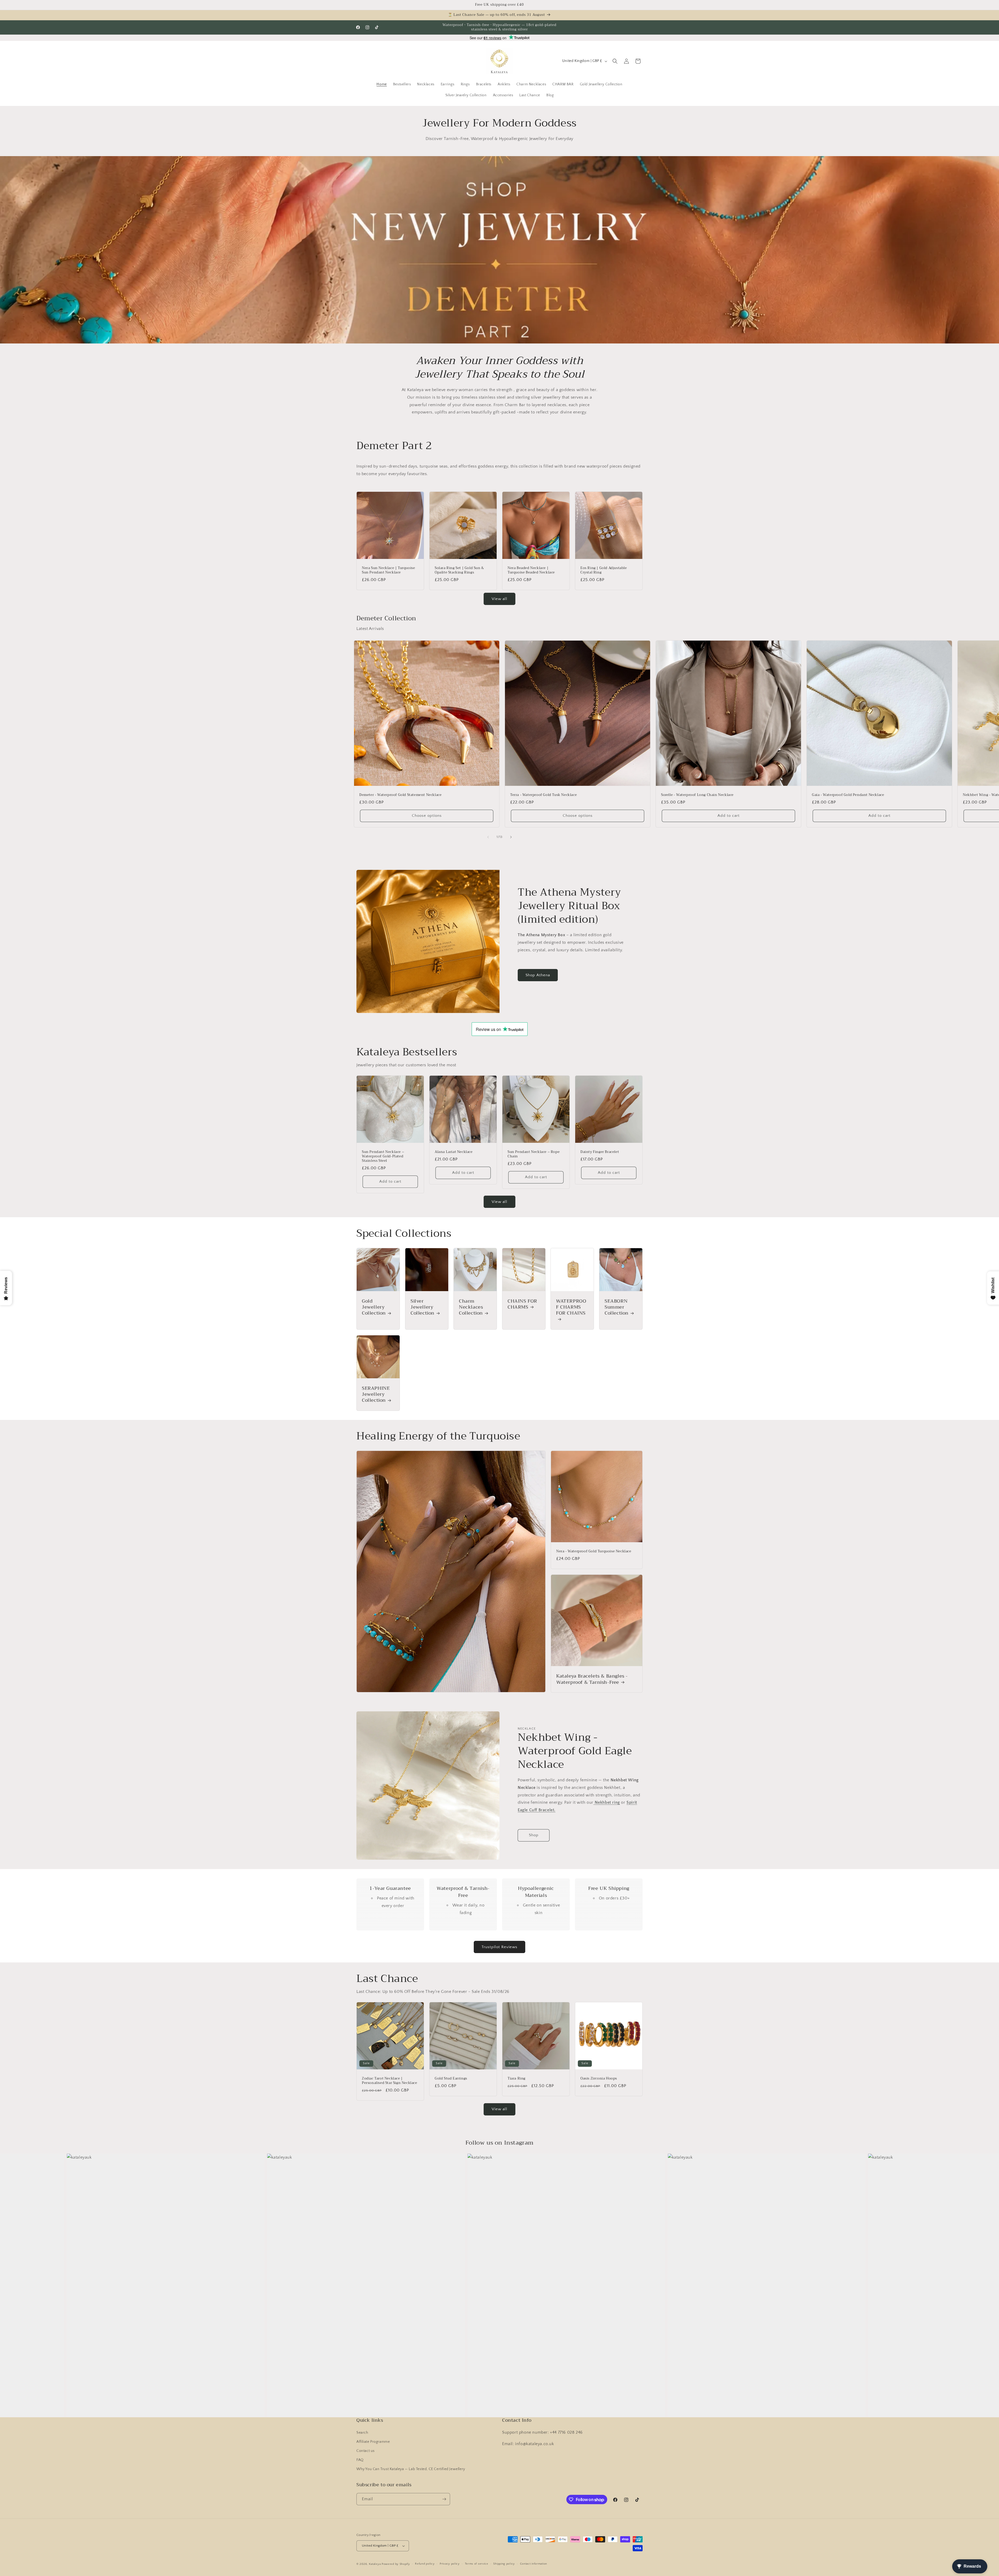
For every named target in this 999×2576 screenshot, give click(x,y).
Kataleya (375, 2564)
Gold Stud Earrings (451, 2079)
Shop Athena (538, 975)
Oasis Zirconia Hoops (599, 2079)
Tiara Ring (517, 2079)
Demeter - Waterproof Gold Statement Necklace (400, 795)
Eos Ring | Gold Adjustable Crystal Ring (604, 570)
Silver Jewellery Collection (422, 1307)
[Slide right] (511, 837)
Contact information (534, 2564)
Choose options (427, 816)
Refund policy (425, 2564)
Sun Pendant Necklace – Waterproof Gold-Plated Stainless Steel (383, 1156)
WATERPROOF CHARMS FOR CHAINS (571, 1308)
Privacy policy (450, 2564)
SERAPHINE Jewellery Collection (376, 1394)
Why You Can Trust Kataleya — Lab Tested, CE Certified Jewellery (411, 2469)
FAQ (360, 2460)
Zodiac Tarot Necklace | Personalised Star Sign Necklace (390, 2081)
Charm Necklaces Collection (471, 1307)
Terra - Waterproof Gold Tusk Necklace (543, 795)
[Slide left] (488, 837)
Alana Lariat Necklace (454, 1152)
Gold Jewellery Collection (374, 1307)
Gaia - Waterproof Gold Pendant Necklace (848, 795)
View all (499, 599)
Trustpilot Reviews (499, 1947)
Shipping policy (504, 2564)
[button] (615, 61)
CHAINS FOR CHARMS (522, 1304)
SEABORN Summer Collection (617, 1307)
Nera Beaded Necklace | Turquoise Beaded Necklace (531, 570)
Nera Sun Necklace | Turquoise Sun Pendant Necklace (388, 570)
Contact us (366, 2451)
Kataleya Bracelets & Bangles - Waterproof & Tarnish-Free (592, 1679)
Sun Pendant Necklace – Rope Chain (534, 1154)
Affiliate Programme (373, 2442)
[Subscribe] (444, 2499)
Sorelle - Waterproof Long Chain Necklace (697, 795)
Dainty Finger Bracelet (600, 1152)
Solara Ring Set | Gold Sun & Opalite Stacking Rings (459, 570)
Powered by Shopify (396, 2564)
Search (362, 2433)
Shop (534, 1835)
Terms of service (477, 2564)
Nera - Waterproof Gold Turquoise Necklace (594, 1552)
